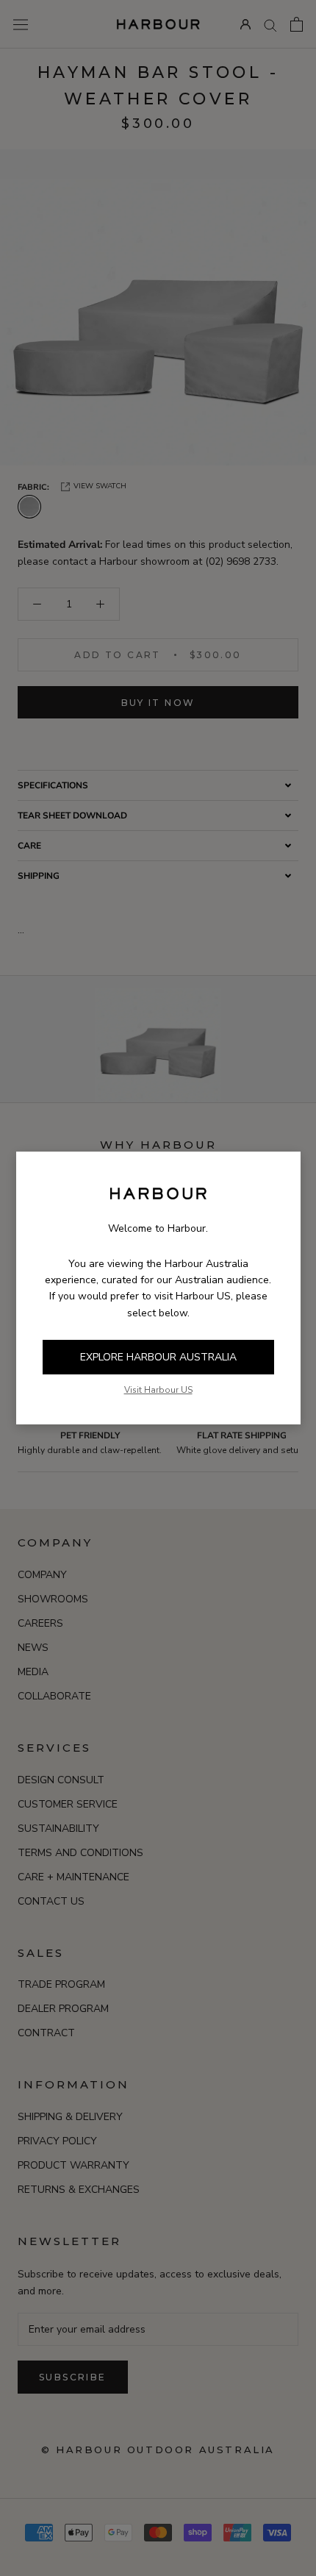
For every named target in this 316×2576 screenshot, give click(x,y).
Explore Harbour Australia (158, 1357)
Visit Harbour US (158, 1390)
